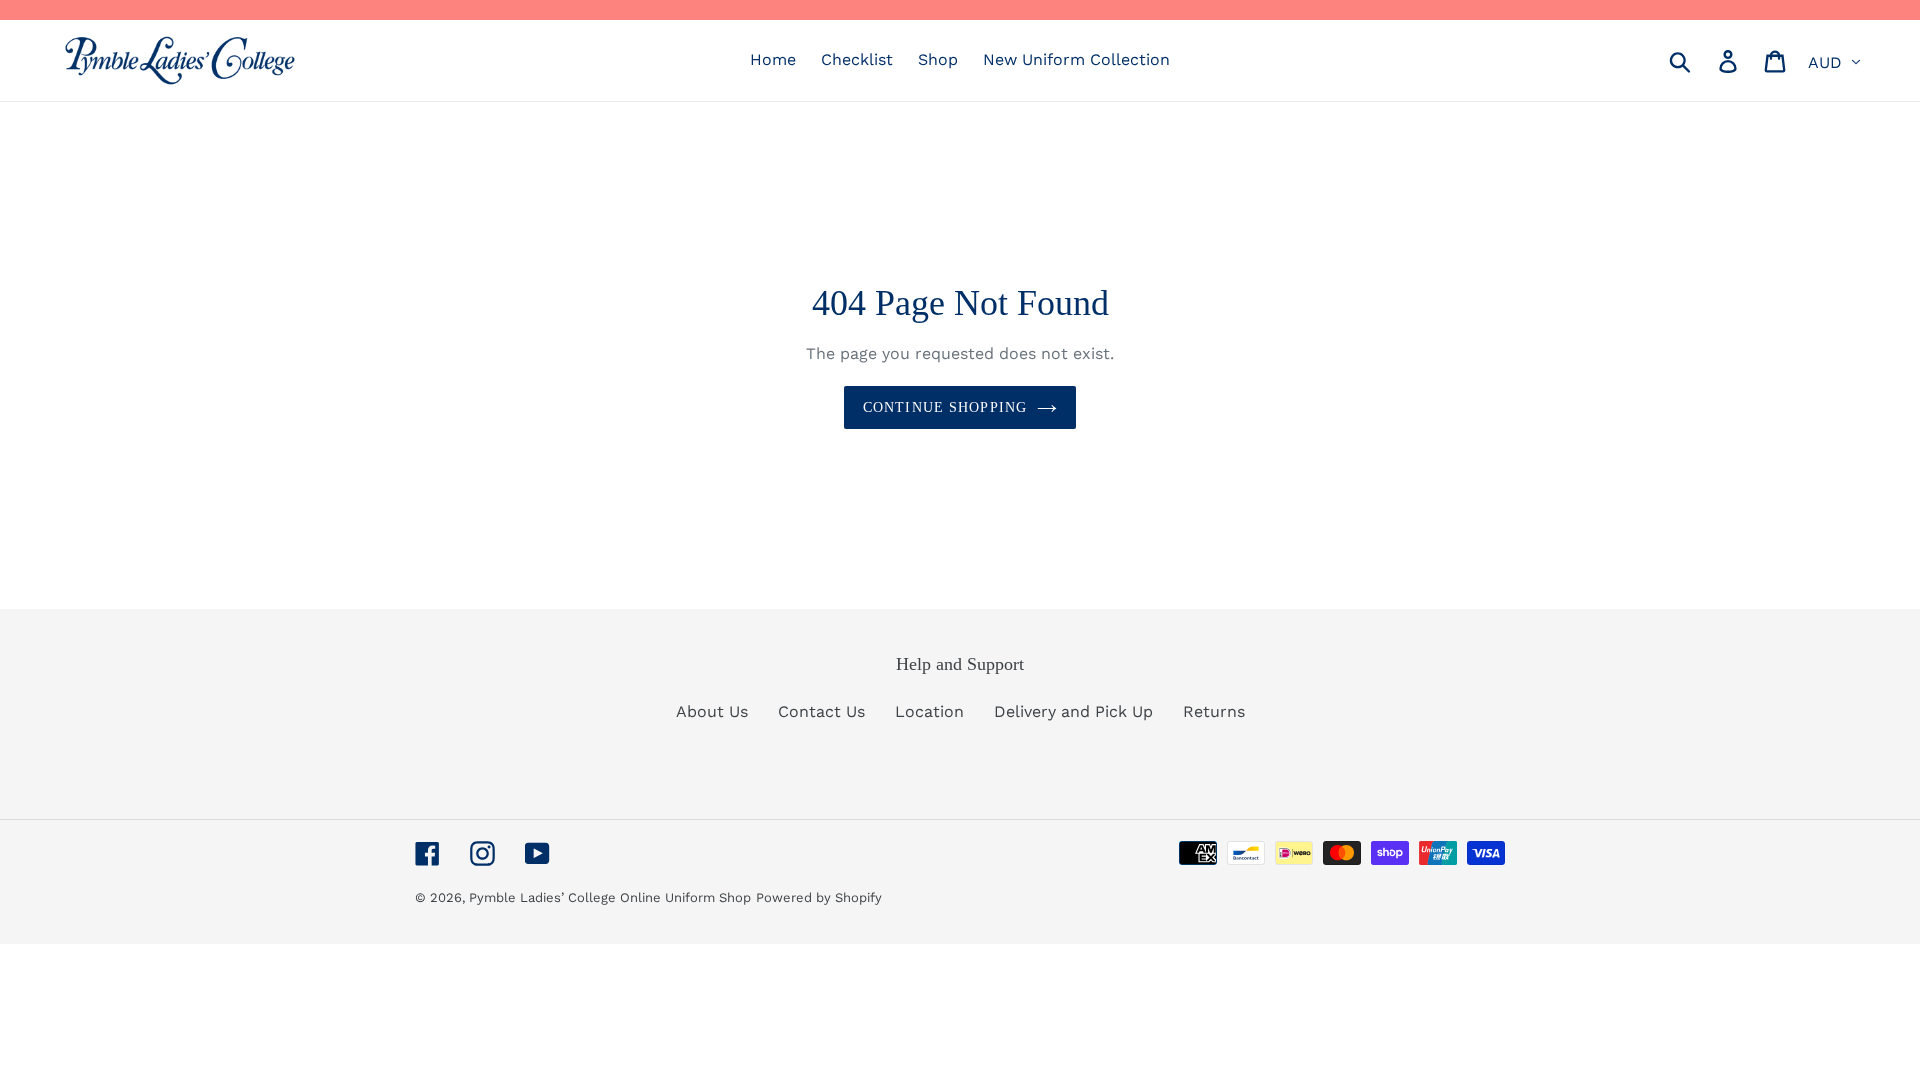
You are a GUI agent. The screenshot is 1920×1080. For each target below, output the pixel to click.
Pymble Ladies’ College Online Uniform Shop (610, 897)
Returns (1214, 711)
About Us (712, 711)
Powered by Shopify (819, 897)
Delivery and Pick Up (1073, 711)
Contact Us (821, 711)
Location (929, 711)
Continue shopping (945, 407)
